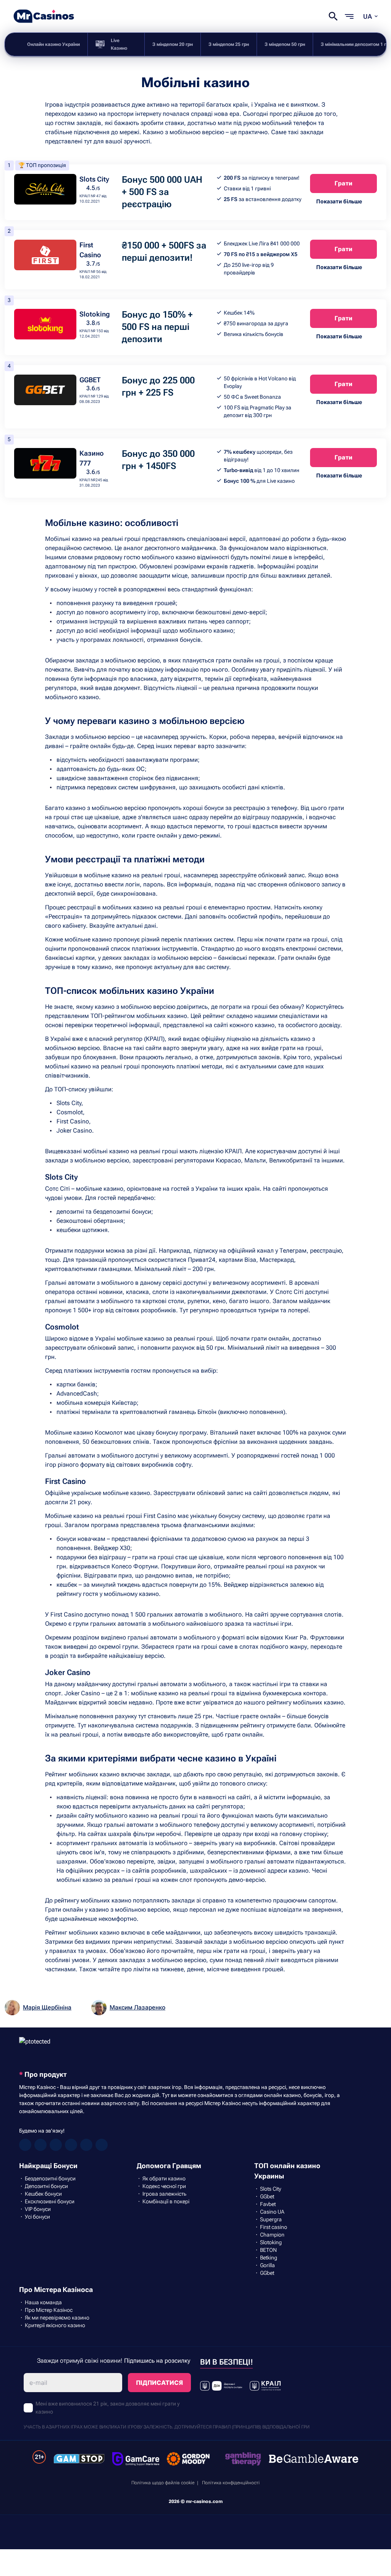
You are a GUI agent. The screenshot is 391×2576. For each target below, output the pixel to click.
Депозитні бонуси (46, 2186)
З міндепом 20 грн (173, 44)
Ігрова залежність (164, 2194)
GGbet (267, 2196)
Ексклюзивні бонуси (50, 2201)
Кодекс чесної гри (164, 2186)
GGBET (90, 380)
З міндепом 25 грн (229, 44)
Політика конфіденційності (231, 2483)
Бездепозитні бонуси (50, 2178)
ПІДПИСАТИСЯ (159, 2383)
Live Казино (119, 44)
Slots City (94, 179)
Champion (272, 2235)
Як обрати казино (164, 2178)
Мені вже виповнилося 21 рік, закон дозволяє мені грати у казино (107, 2408)
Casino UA (272, 2212)
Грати (343, 183)
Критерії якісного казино (55, 2325)
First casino (274, 2227)
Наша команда (43, 2302)
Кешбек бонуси (43, 2194)
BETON (268, 2250)
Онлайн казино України (53, 44)
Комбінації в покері (166, 2201)
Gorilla (267, 2265)
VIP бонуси (38, 2209)
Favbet (268, 2204)
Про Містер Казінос (49, 2310)
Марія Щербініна (47, 2007)
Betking (269, 2258)
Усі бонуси (37, 2217)
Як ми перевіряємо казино (57, 2318)
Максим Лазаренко (137, 2007)
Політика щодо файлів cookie (163, 2483)
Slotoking (95, 314)
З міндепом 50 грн (285, 44)
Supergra (271, 2219)
